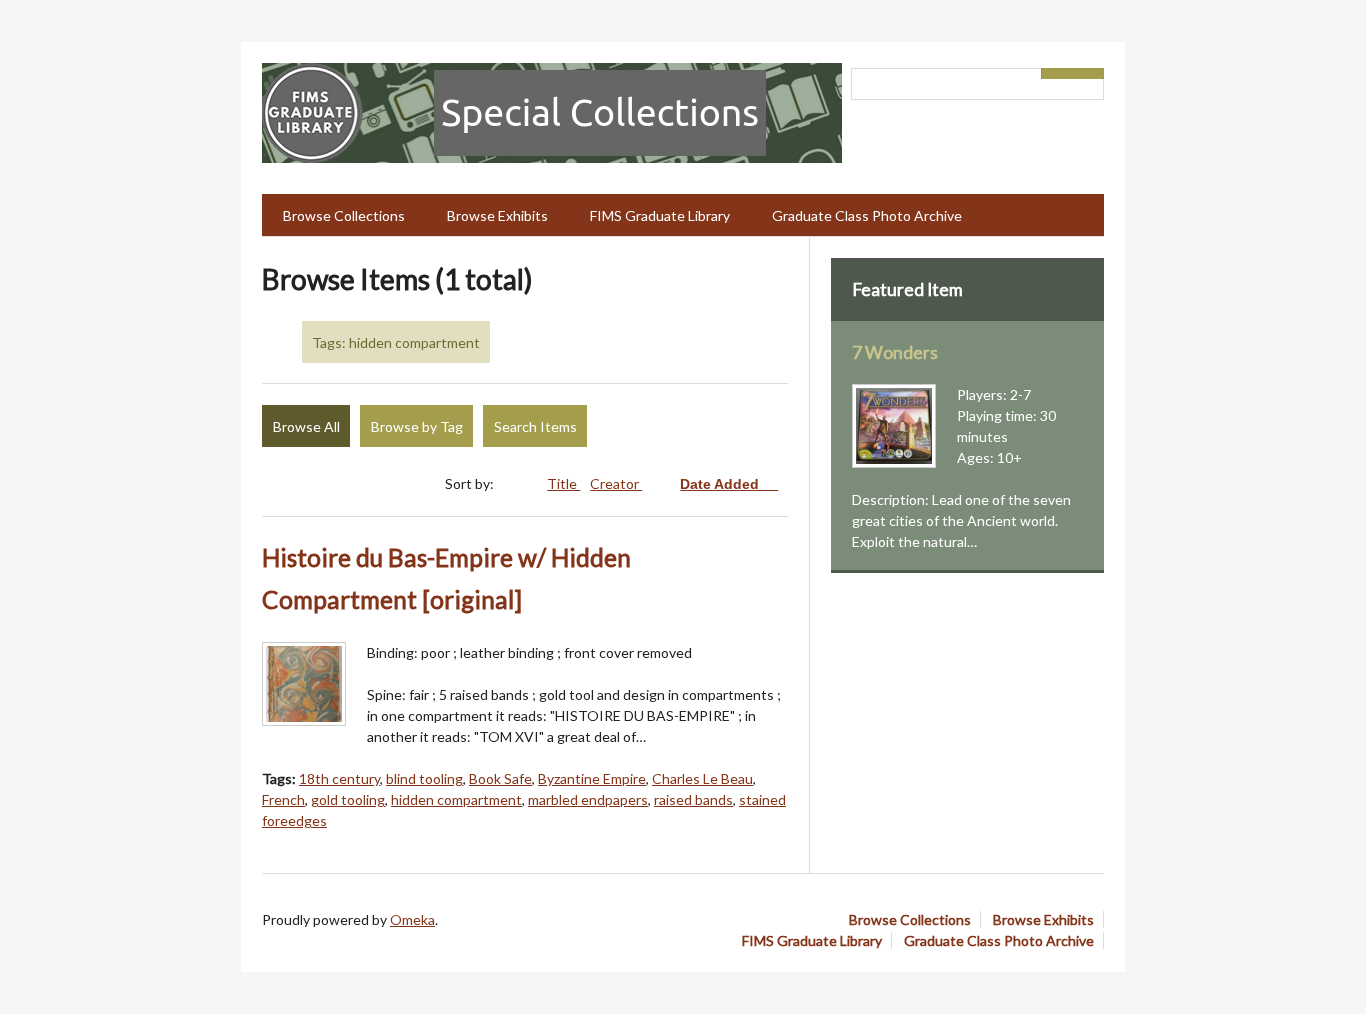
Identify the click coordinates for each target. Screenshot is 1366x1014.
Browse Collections (344, 215)
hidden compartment (456, 799)
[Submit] (1089, 73)
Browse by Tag (417, 426)
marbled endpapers (588, 799)
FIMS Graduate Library (660, 215)
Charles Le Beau (702, 778)
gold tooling (348, 799)
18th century (339, 778)
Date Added (721, 484)
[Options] (1057, 73)
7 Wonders (895, 352)
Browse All (306, 426)
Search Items (535, 426)
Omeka (412, 919)
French (283, 799)
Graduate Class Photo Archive (867, 215)
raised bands (693, 799)
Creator (616, 483)
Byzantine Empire (592, 778)
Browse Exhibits (497, 215)
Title (563, 483)
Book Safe (500, 778)
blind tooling (424, 778)
